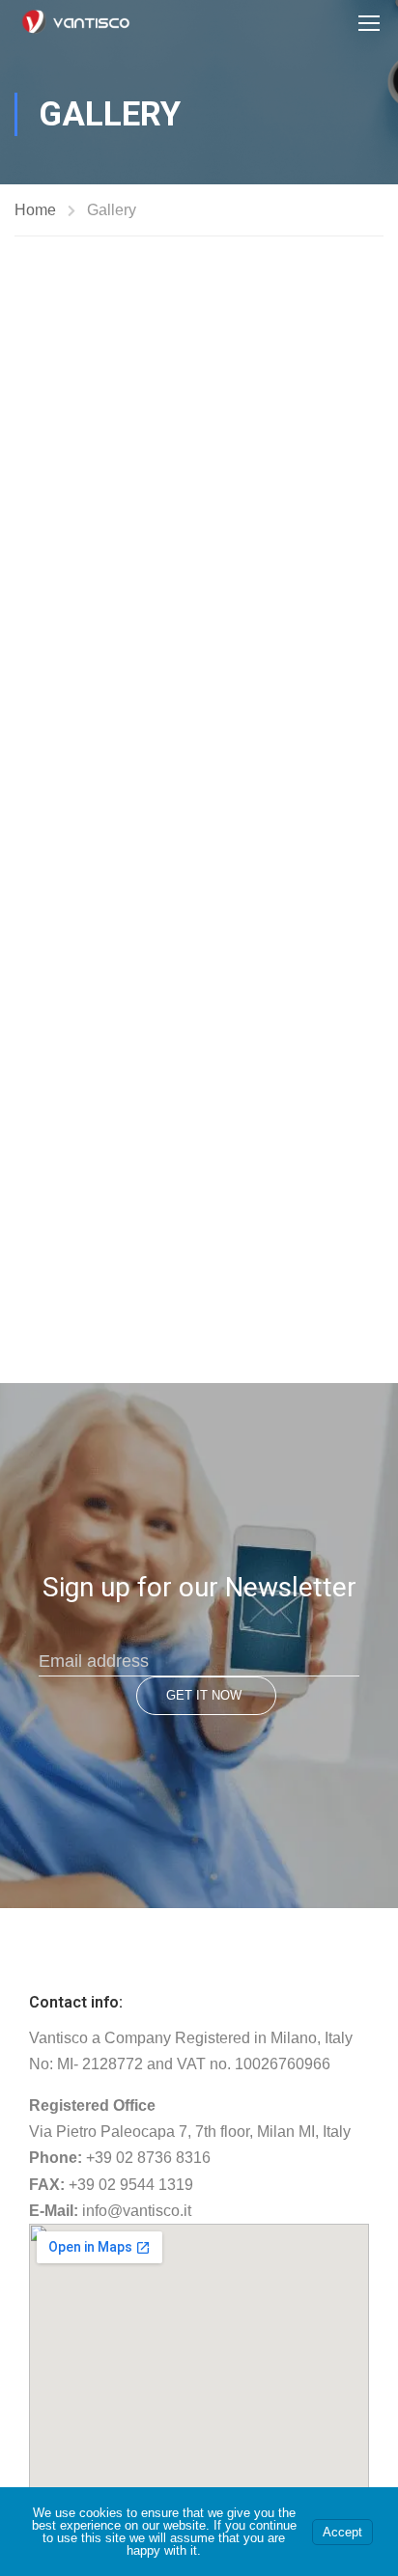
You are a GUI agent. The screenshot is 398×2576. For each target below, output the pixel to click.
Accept (342, 2532)
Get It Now (204, 1695)
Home (35, 210)
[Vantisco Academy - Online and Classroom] (76, 22)
